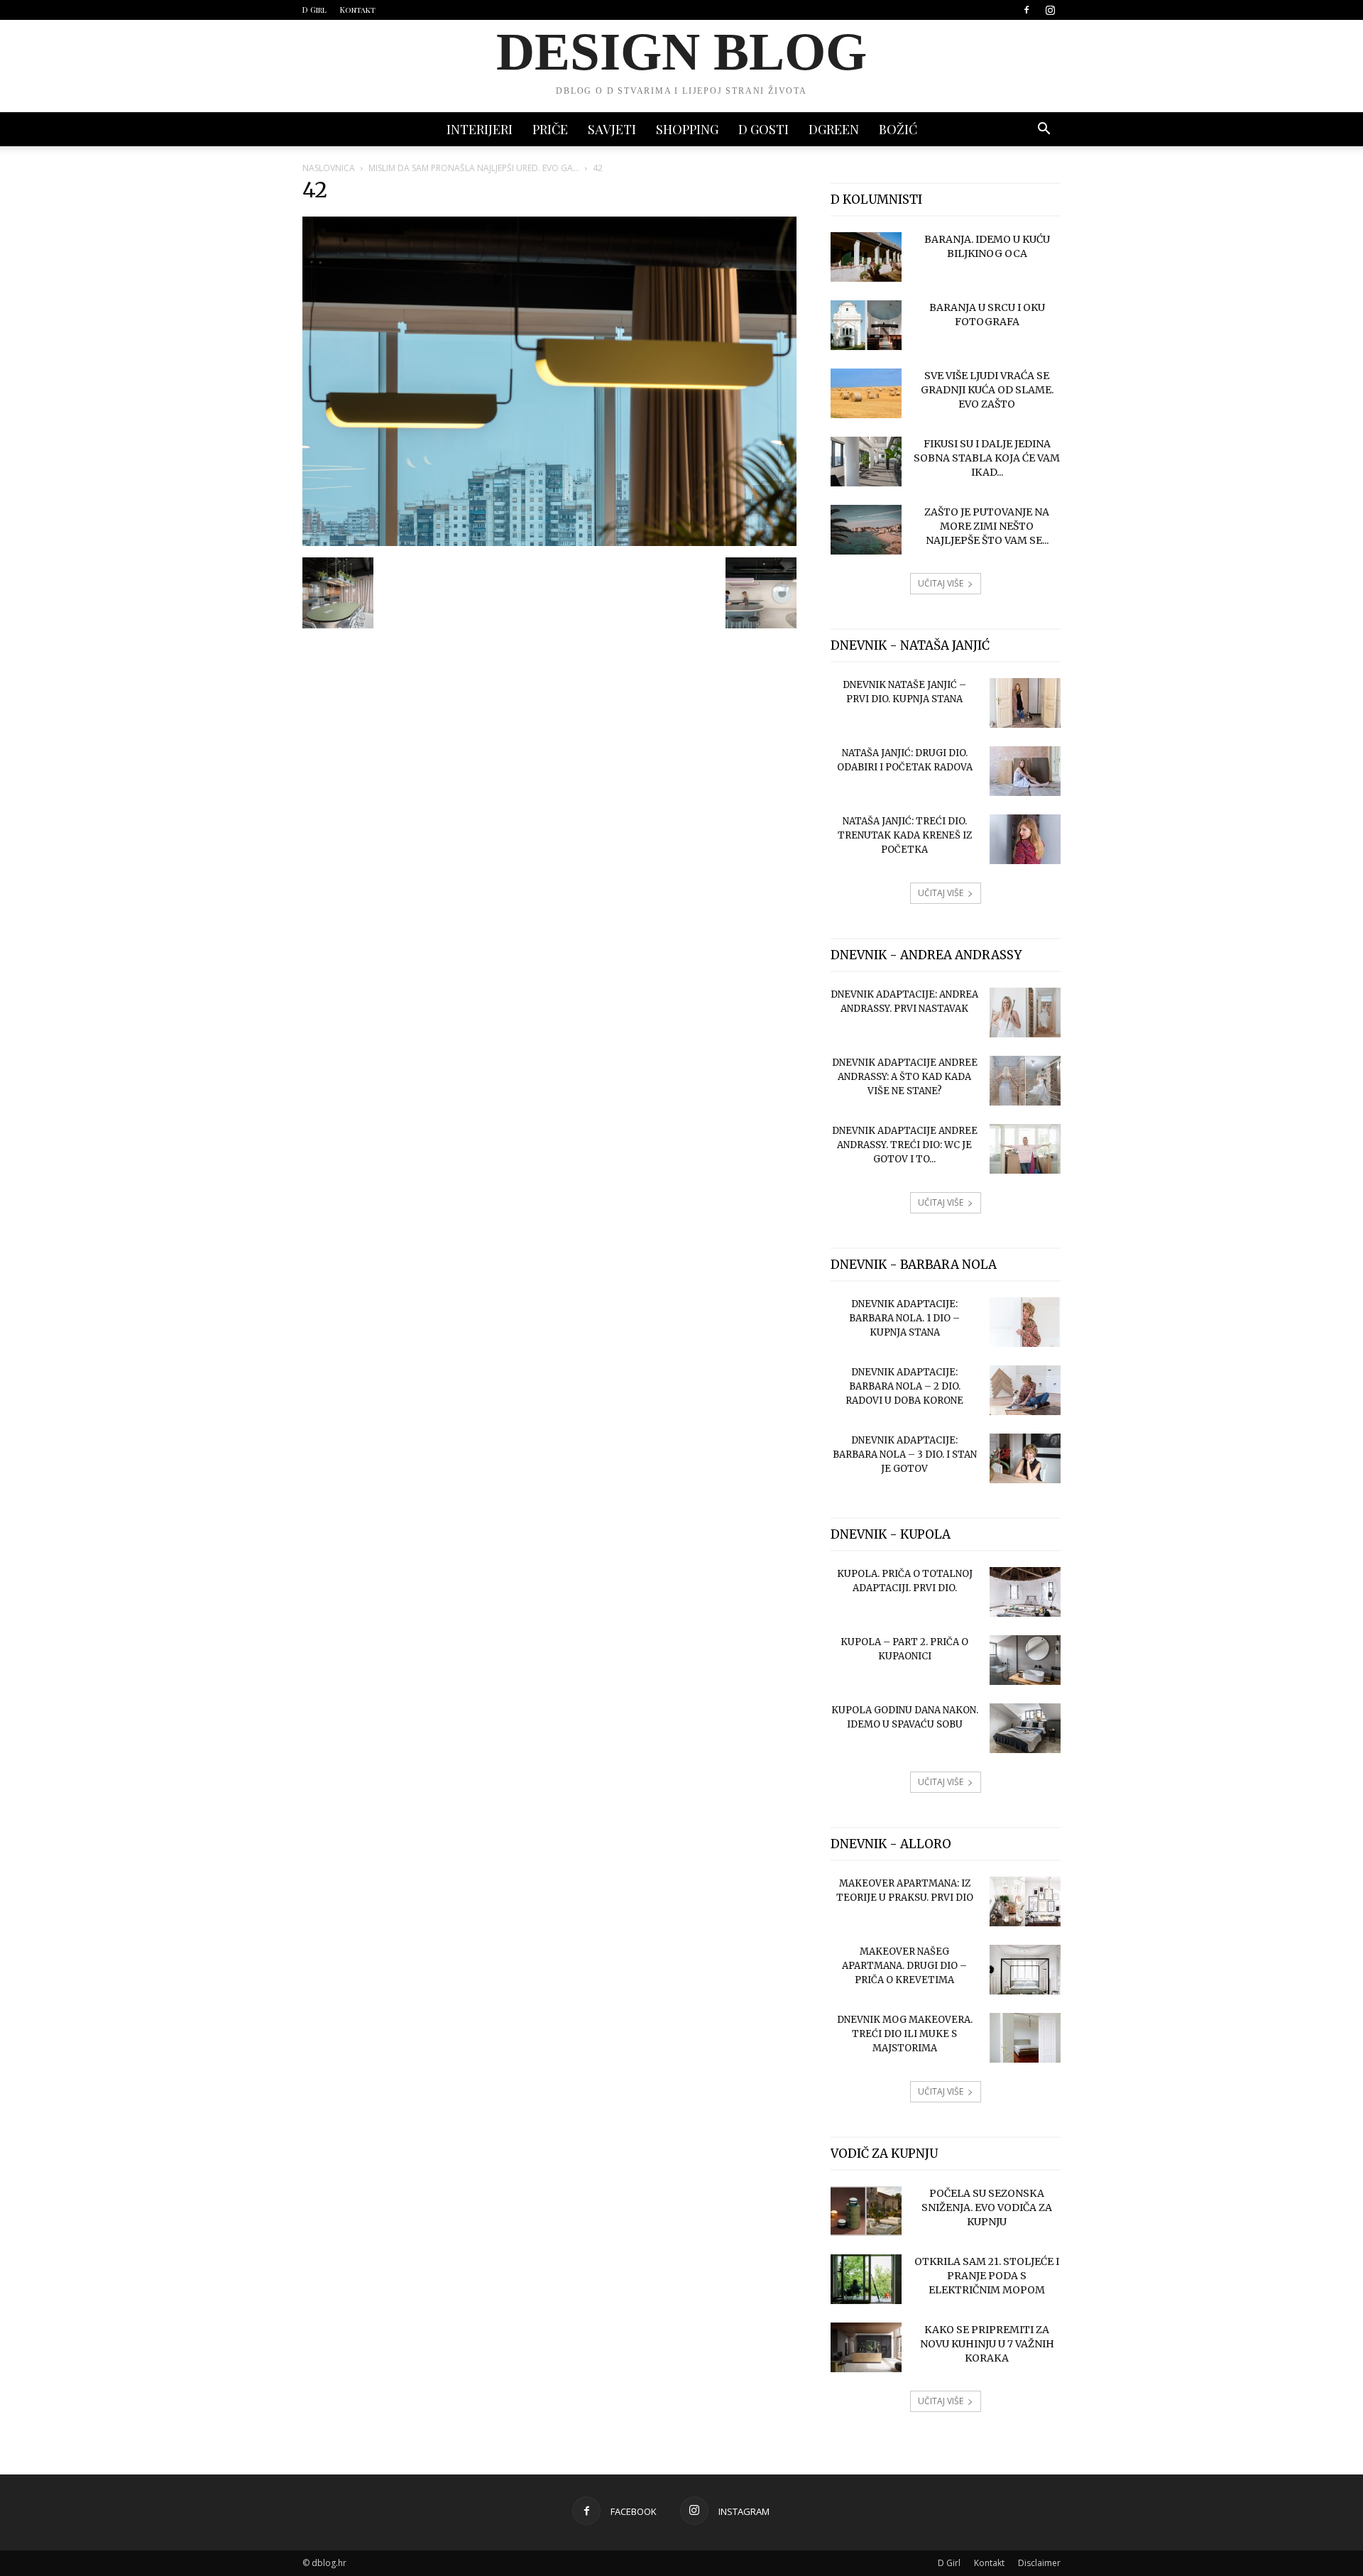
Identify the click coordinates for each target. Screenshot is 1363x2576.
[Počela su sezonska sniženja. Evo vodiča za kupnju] (866, 2211)
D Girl (314, 10)
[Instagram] (1050, 10)
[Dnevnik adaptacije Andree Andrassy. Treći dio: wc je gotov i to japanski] (1025, 1149)
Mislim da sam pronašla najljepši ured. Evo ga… (474, 168)
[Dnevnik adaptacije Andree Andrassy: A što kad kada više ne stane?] (1025, 1081)
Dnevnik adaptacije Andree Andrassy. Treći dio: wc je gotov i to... (905, 1145)
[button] (1044, 130)
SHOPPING (687, 129)
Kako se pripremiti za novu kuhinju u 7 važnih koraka (987, 2344)
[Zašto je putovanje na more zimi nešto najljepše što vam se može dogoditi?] (866, 530)
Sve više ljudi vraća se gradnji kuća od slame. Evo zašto (987, 390)
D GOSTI (763, 129)
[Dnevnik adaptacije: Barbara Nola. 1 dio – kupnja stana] (1025, 1322)
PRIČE (550, 129)
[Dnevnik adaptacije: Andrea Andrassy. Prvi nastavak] (1025, 1013)
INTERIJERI (480, 129)
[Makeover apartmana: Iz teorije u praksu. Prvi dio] (1025, 1901)
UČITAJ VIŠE (941, 583)
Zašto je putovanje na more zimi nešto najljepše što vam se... (987, 526)
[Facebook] (1027, 10)
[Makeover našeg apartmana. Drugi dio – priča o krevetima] (1025, 1970)
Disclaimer (1039, 2563)
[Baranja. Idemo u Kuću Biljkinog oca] (866, 257)
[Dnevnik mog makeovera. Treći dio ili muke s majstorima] (1025, 2038)
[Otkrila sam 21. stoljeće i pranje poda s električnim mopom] (866, 2279)
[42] (549, 542)
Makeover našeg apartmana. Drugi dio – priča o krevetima (904, 1966)
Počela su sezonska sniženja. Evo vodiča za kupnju (987, 2207)
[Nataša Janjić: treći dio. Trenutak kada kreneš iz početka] (1025, 839)
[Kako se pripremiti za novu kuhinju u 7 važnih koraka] (866, 2347)
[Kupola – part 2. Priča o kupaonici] (1025, 1660)
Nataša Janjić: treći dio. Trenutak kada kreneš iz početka (905, 835)
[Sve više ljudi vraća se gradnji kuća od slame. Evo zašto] (866, 393)
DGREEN (834, 129)
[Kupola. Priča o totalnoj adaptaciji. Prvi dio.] (1025, 1592)
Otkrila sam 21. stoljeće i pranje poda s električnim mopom (987, 2276)
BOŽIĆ (898, 129)
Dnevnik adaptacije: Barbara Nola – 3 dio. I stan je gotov (905, 1455)
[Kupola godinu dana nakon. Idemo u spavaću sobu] (1025, 1728)
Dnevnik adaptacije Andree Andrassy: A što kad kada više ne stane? (905, 1077)
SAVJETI (612, 129)
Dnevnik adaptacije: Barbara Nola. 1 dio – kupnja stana (904, 1318)
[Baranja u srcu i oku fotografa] (866, 325)
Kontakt (358, 10)
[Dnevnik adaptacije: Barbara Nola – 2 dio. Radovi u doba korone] (1025, 1390)
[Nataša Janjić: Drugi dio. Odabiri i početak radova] (1025, 771)
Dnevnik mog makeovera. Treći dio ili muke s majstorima (905, 2034)
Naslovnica (329, 168)
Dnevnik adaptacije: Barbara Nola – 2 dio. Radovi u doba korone (904, 1386)
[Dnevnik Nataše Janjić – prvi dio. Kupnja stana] (1025, 703)
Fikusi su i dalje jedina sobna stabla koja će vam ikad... (987, 458)
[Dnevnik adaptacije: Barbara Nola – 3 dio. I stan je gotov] (1025, 1458)
